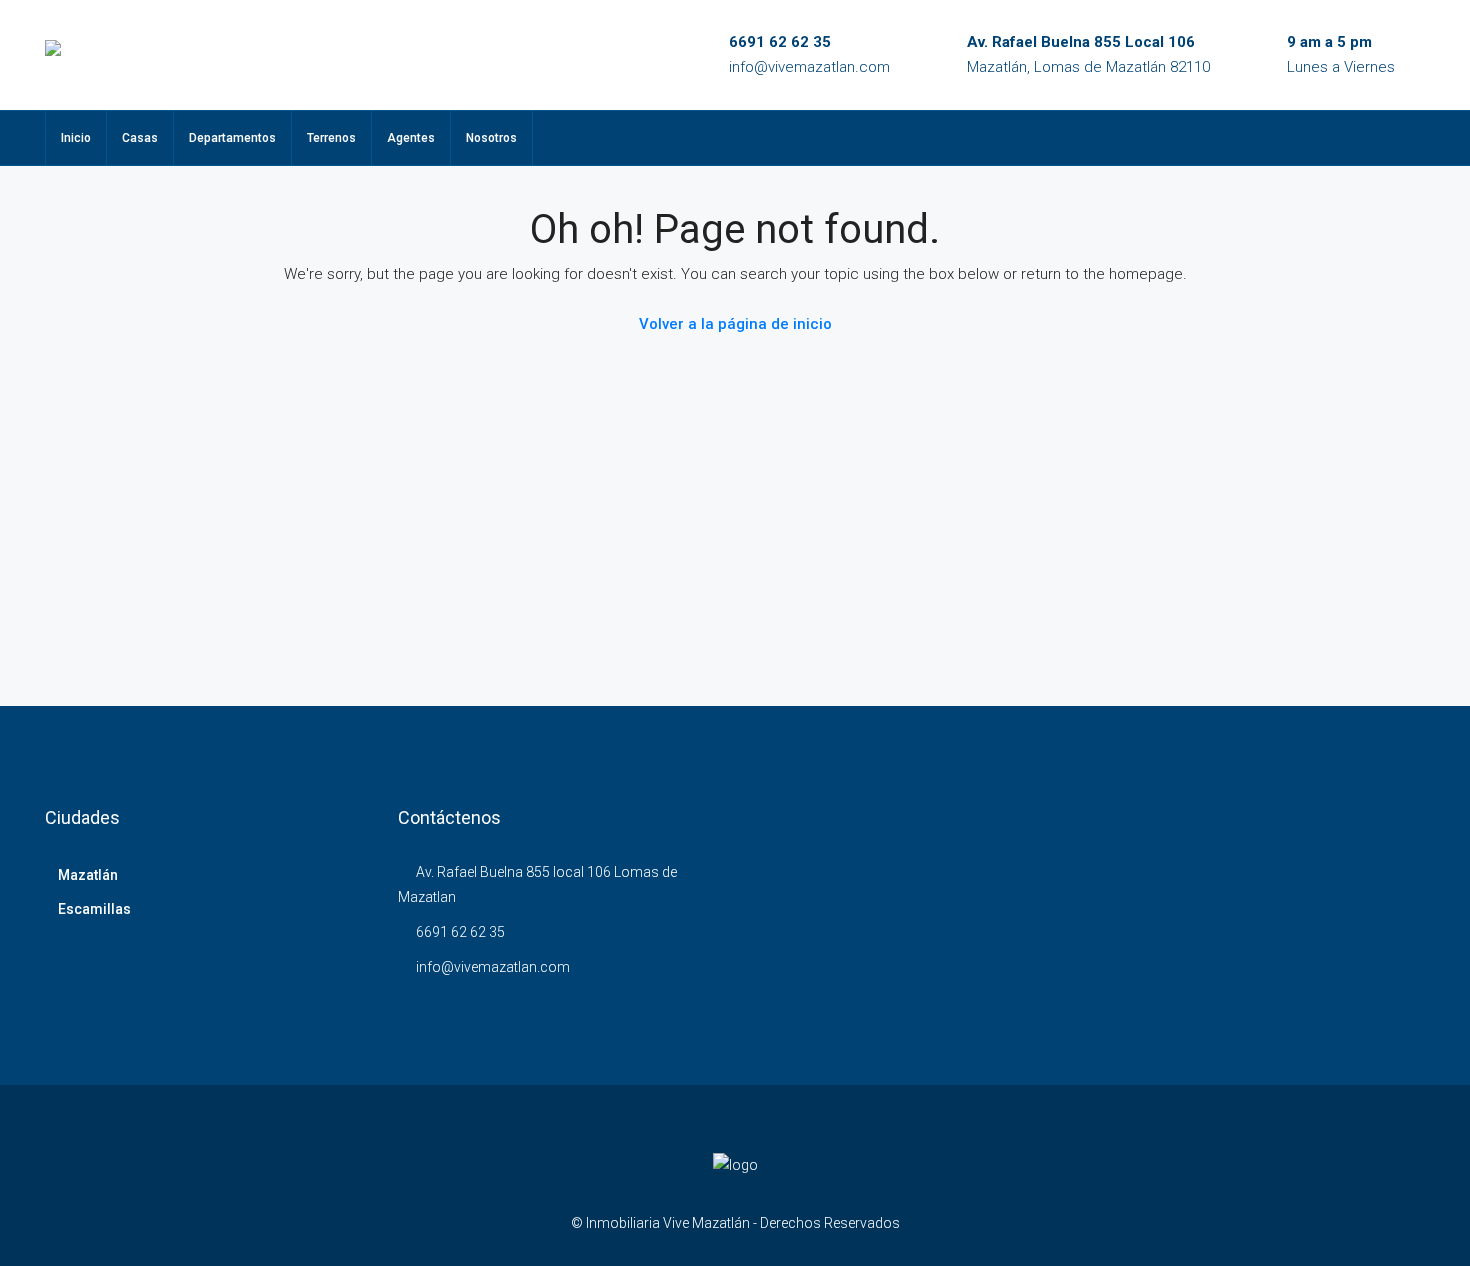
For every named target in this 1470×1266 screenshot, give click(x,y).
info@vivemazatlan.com (809, 67)
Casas (140, 138)
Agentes (411, 138)
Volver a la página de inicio (735, 324)
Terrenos (331, 138)
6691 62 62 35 (780, 42)
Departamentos (232, 138)
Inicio (76, 138)
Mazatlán (88, 875)
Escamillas (94, 909)
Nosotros (491, 138)
